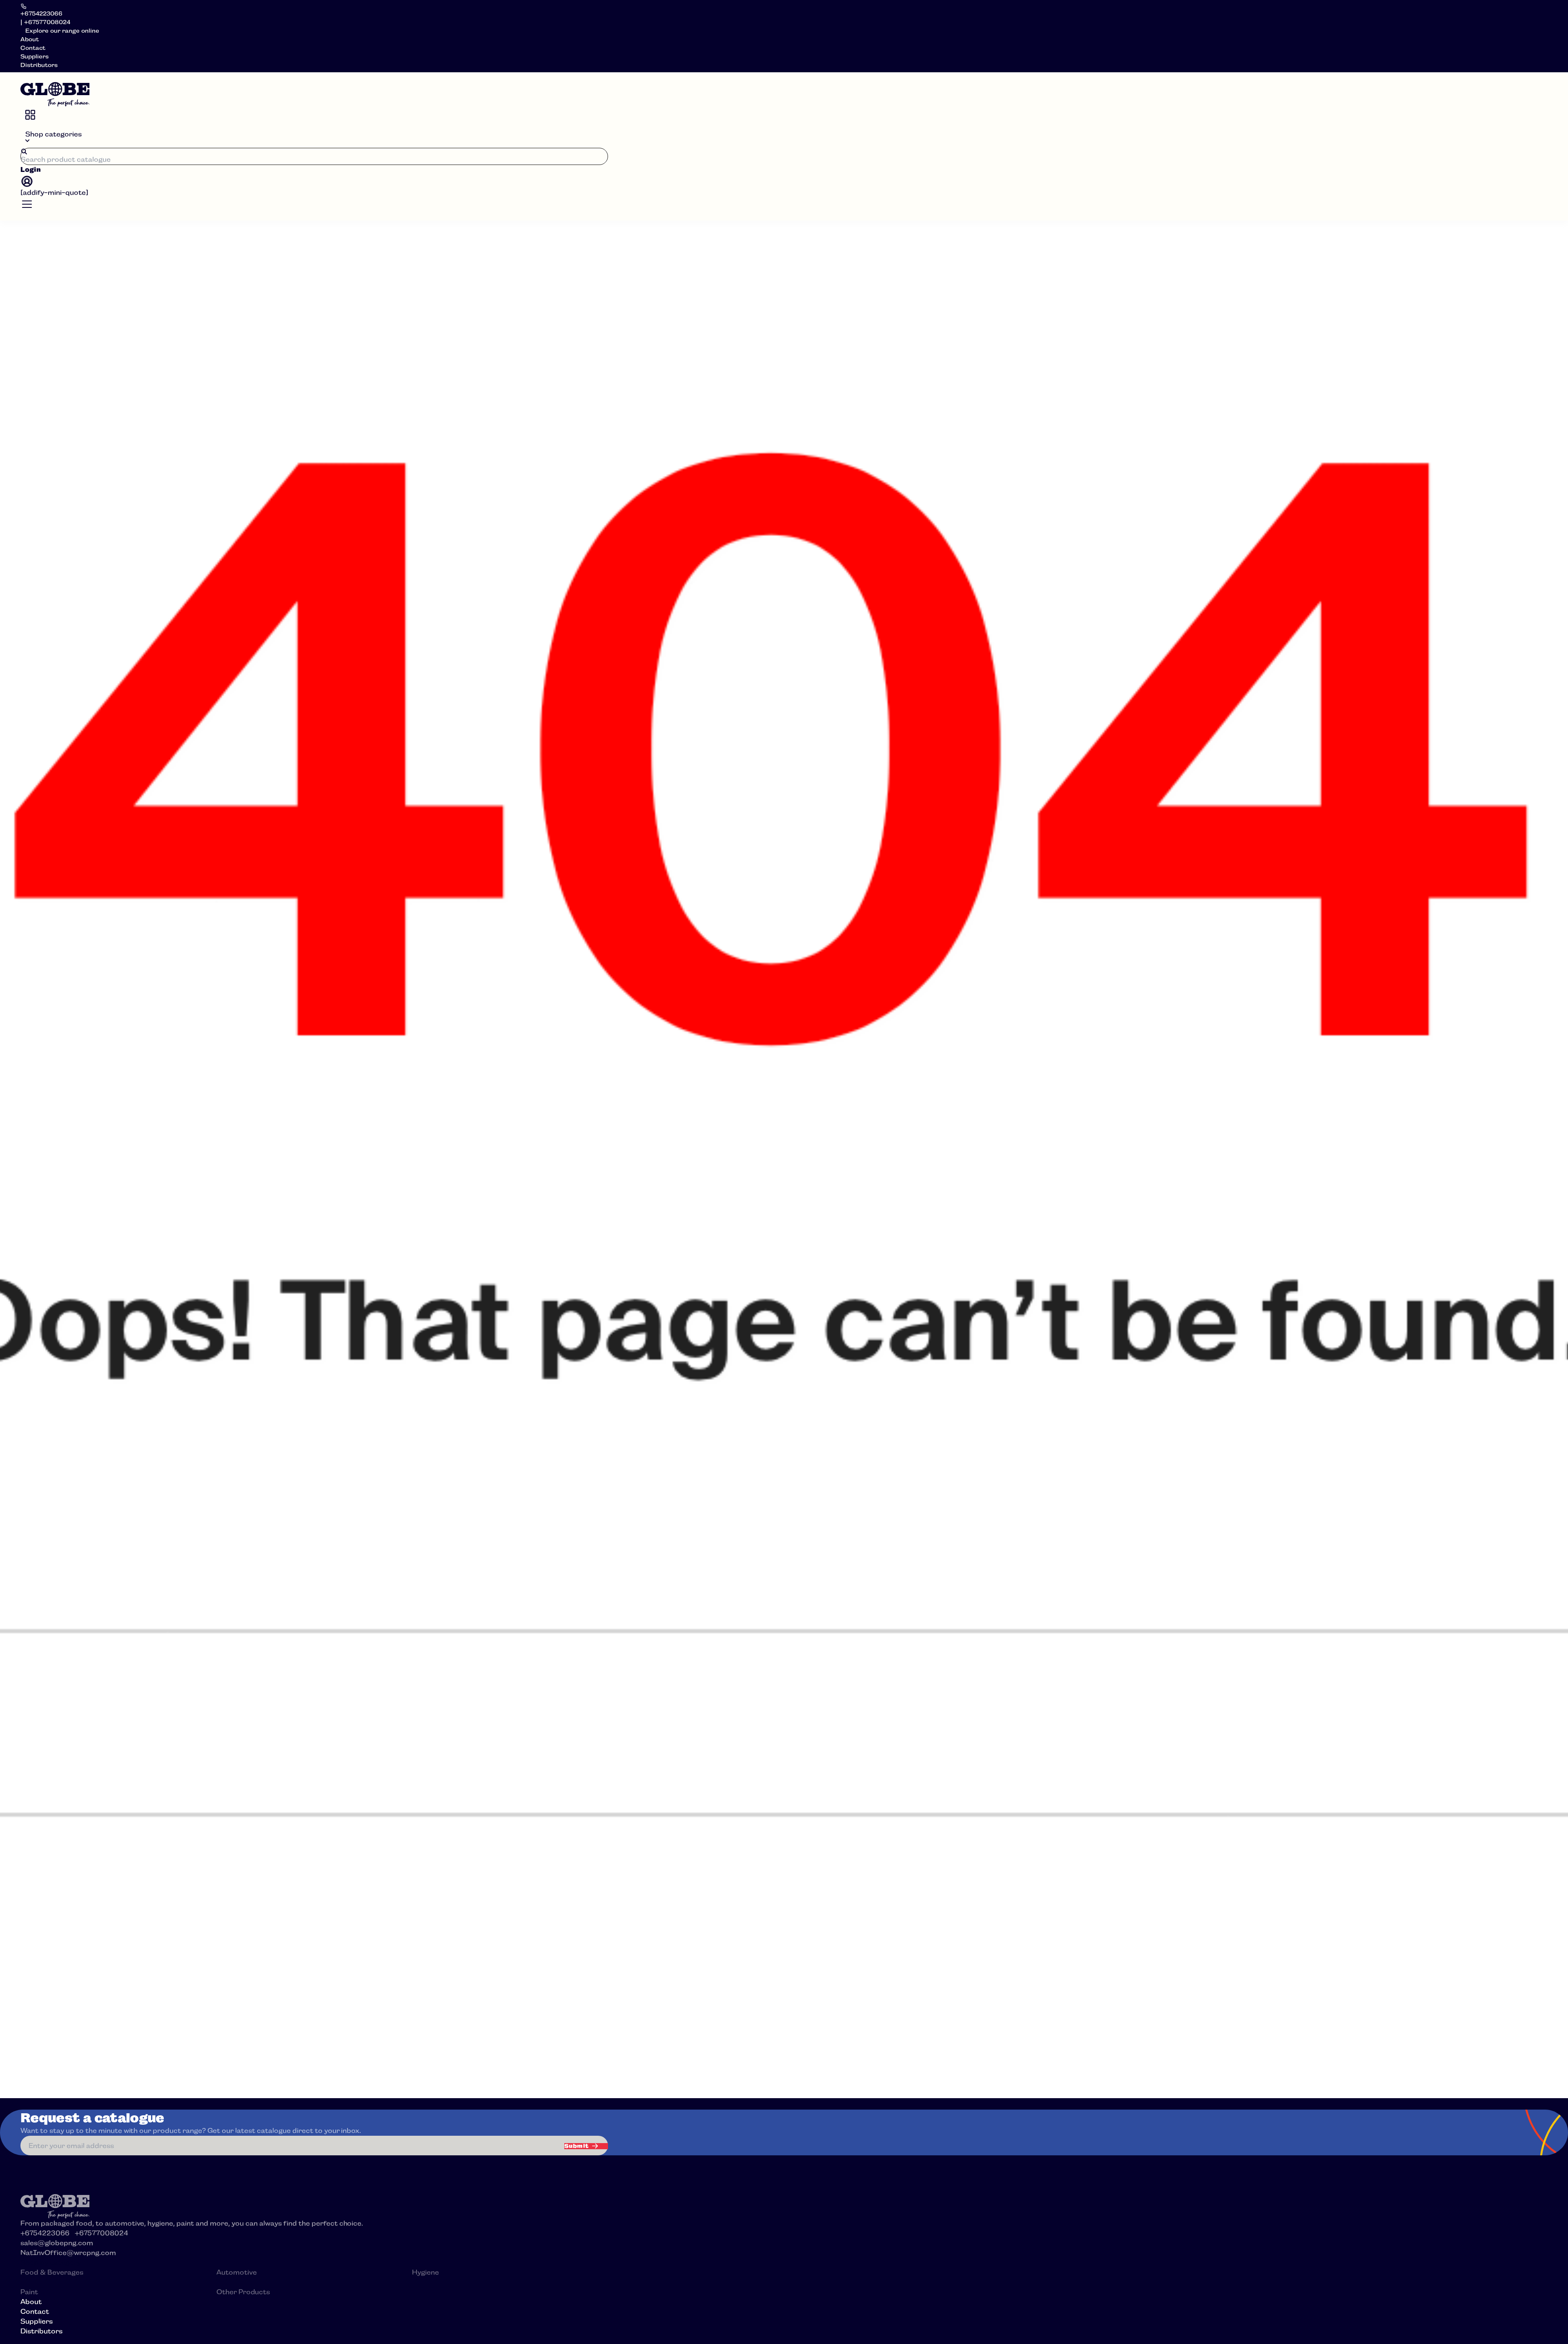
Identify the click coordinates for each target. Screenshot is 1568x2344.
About (30, 39)
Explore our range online (62, 31)
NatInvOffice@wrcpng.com (68, 2253)
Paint (29, 2292)
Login (31, 170)
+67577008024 (101, 2233)
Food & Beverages (52, 2272)
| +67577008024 (45, 22)
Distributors (39, 65)
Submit (577, 2146)
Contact (33, 48)
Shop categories (53, 134)
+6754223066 (41, 13)
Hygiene (425, 2272)
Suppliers (35, 56)
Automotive (237, 2272)
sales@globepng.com (57, 2243)
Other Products (243, 2292)
